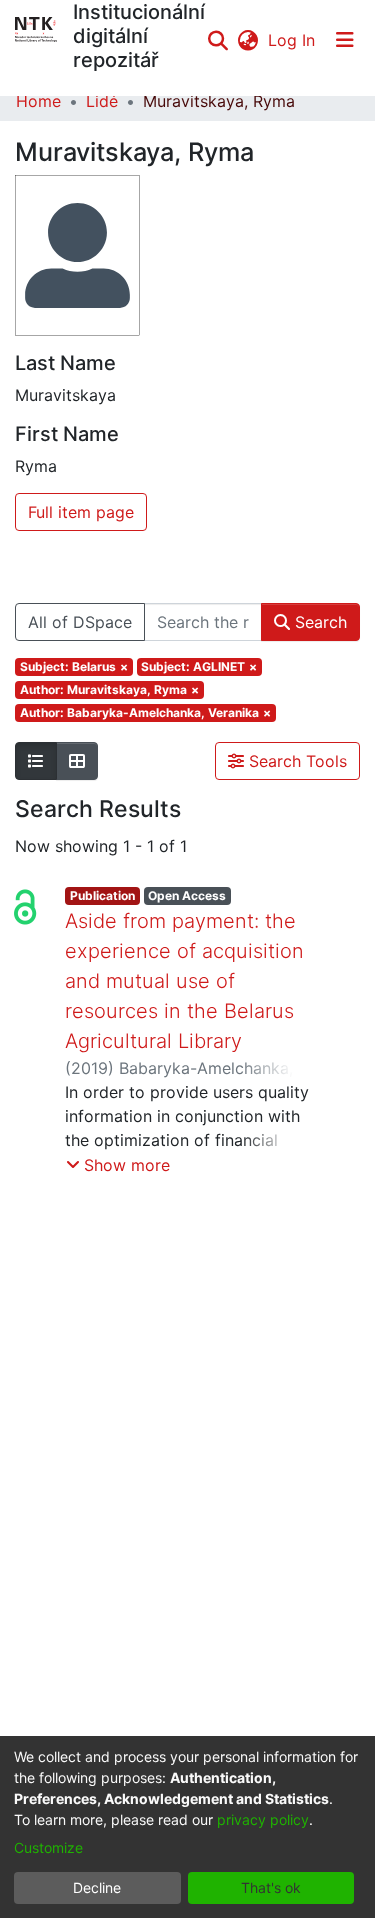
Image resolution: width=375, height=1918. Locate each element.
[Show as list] (36, 761)
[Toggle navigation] (345, 40)
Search (318, 622)
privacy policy (263, 1819)
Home (38, 101)
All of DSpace (80, 622)
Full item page (81, 512)
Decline (97, 1887)
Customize (48, 1847)
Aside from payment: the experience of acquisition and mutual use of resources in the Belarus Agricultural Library (184, 981)
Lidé (102, 101)
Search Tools (295, 761)
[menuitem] (247, 40)
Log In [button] (292, 40)
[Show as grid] (77, 761)
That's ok (271, 1887)
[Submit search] (217, 40)
